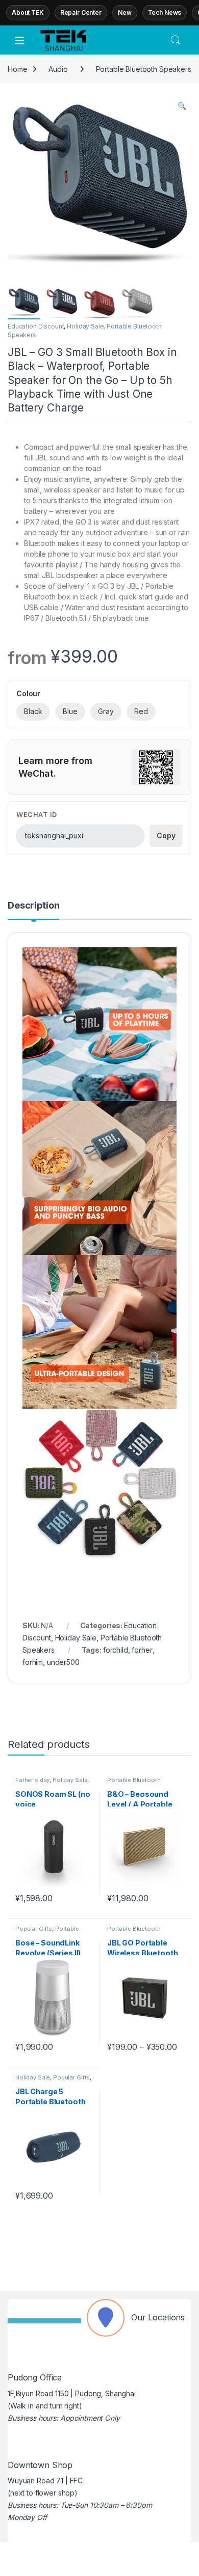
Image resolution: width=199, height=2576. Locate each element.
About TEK (28, 12)
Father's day (32, 1780)
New (125, 12)
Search (176, 40)
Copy (166, 835)
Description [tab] (33, 906)
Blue (70, 711)
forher (142, 1650)
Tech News (165, 12)
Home (17, 69)
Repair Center (81, 12)
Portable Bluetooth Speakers (144, 69)
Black (33, 711)
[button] (182, 106)
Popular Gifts (34, 1929)
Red (141, 711)
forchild (116, 1650)
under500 (63, 1662)
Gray (106, 711)
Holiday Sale (85, 326)
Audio (58, 69)
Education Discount (36, 326)
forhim (33, 1662)
